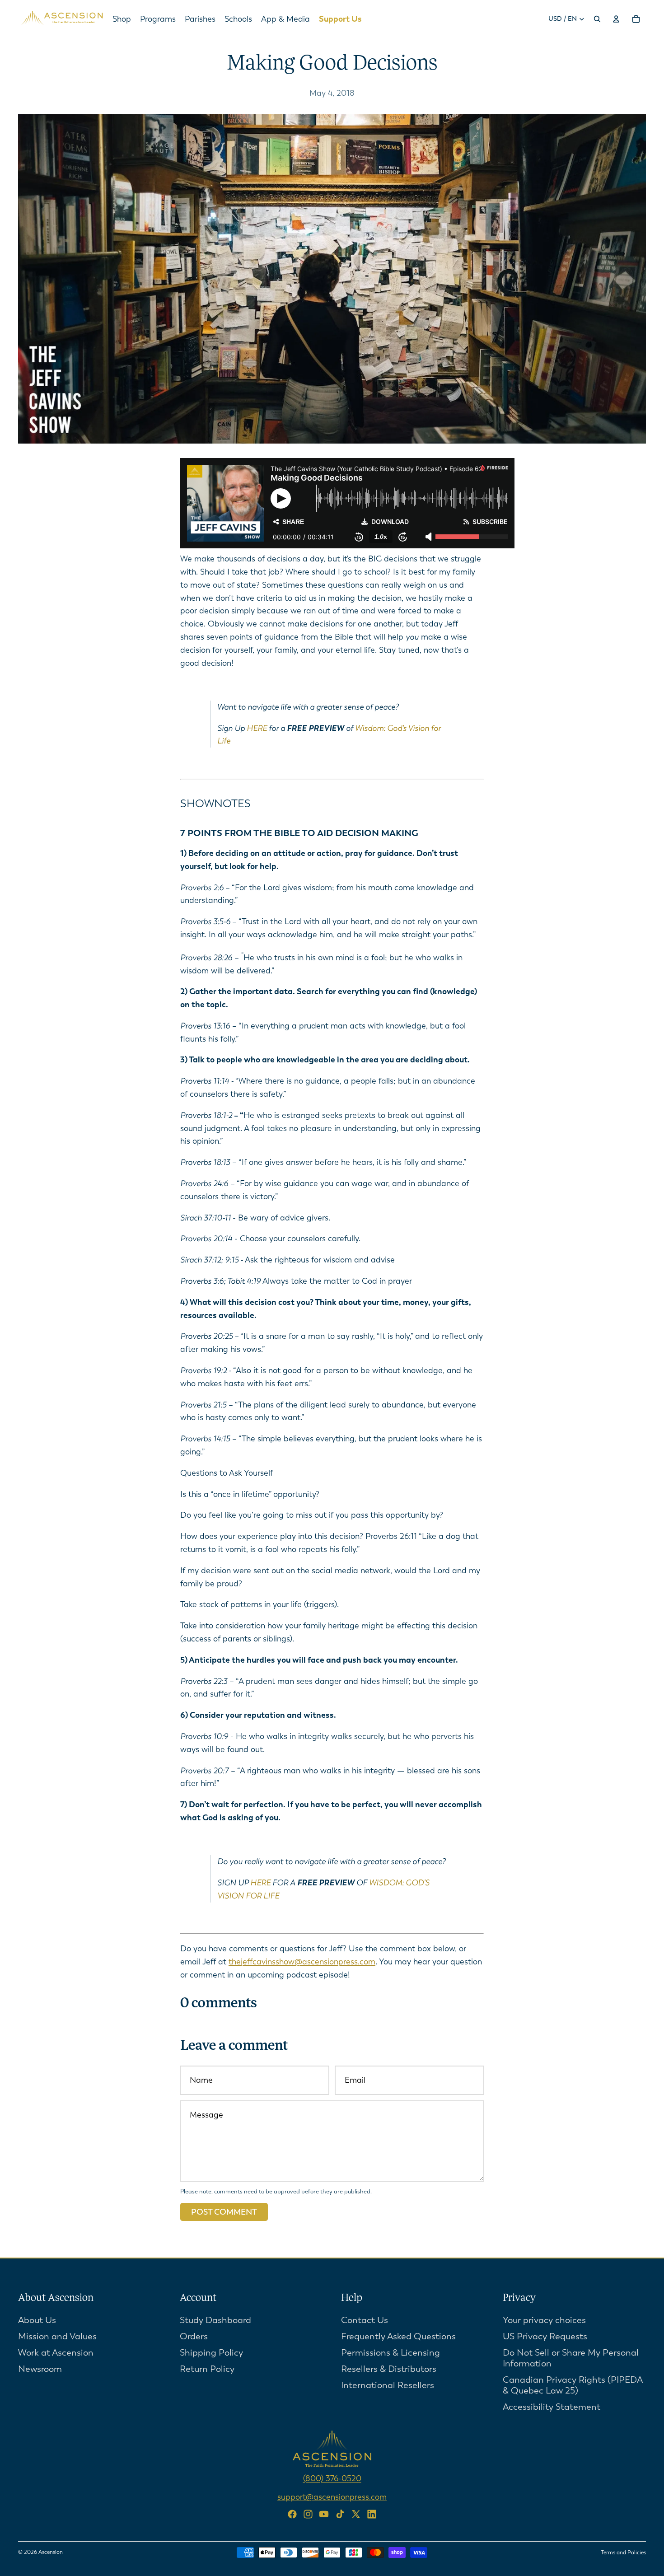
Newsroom (40, 2368)
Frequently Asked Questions (398, 2336)
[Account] (616, 19)
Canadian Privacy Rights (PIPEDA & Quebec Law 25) (573, 2385)
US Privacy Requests (545, 2336)
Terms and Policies (623, 2553)
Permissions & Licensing (390, 2352)
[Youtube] (324, 2514)
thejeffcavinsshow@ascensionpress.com (302, 1962)
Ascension (51, 2552)
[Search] (597, 19)
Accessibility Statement (552, 2406)
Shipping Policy (211, 2352)
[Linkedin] (372, 2514)
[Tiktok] (340, 2514)
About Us (37, 2320)
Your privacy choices (544, 2320)
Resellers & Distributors (389, 2368)
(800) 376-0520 (332, 2478)
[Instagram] (308, 2514)
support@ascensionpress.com (332, 2497)
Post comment (224, 2212)
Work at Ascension (56, 2352)
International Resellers (388, 2385)
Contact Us (365, 2320)
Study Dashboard (215, 2320)
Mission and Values (57, 2336)
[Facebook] (292, 2514)
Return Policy (207, 2368)
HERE (257, 728)
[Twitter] (356, 2514)
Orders (194, 2336)
